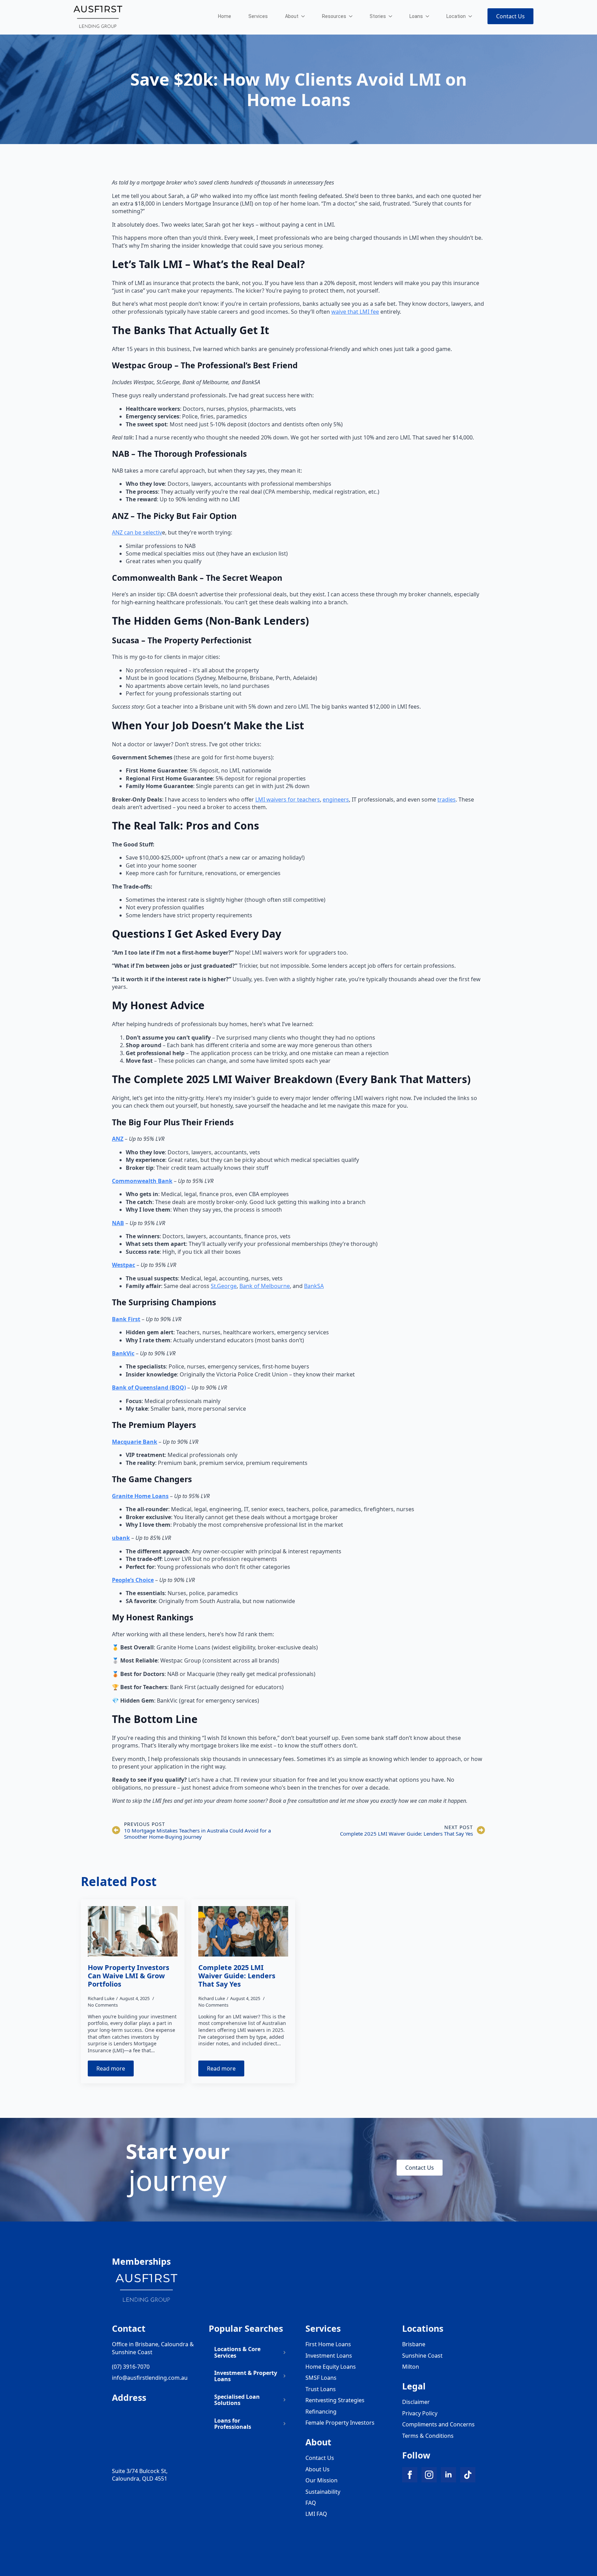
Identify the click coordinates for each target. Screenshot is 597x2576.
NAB (118, 1223)
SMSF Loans (321, 2378)
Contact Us (320, 2458)
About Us (318, 2469)
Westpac (124, 1265)
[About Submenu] (305, 16)
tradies (447, 799)
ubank (121, 1538)
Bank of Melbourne (265, 1286)
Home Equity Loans (331, 2367)
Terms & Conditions (428, 2436)
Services (258, 16)
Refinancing (321, 2412)
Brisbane (414, 2344)
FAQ (311, 2503)
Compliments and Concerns (438, 2424)
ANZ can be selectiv (137, 532)
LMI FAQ (316, 2514)
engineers (336, 799)
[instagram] (429, 2475)
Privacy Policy (420, 2413)
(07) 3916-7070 (131, 2367)
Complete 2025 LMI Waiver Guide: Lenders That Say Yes (237, 1976)
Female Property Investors (340, 2423)
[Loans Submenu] (429, 16)
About (292, 16)
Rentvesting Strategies (335, 2400)
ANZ (118, 1139)
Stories (378, 16)
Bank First (126, 1319)
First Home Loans (328, 2344)
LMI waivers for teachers (288, 799)
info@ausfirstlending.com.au (150, 2378)
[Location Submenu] (472, 16)
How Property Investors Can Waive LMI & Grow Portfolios (129, 1976)
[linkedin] (448, 2475)
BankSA (314, 1286)
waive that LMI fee (355, 312)
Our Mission (321, 2480)
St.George (224, 1286)
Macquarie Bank (135, 1442)
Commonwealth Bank (142, 1181)
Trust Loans (321, 2389)
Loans (416, 16)
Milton (411, 2367)
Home (225, 16)
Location (456, 16)
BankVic (123, 1353)
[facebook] (410, 2475)
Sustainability (323, 2492)
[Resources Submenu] (353, 16)
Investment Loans (329, 2356)
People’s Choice (133, 1580)
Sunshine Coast (422, 2356)
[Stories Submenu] (392, 16)
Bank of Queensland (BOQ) (149, 1388)
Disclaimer (416, 2402)
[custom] (468, 2475)
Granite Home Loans (140, 1496)
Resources (334, 16)
